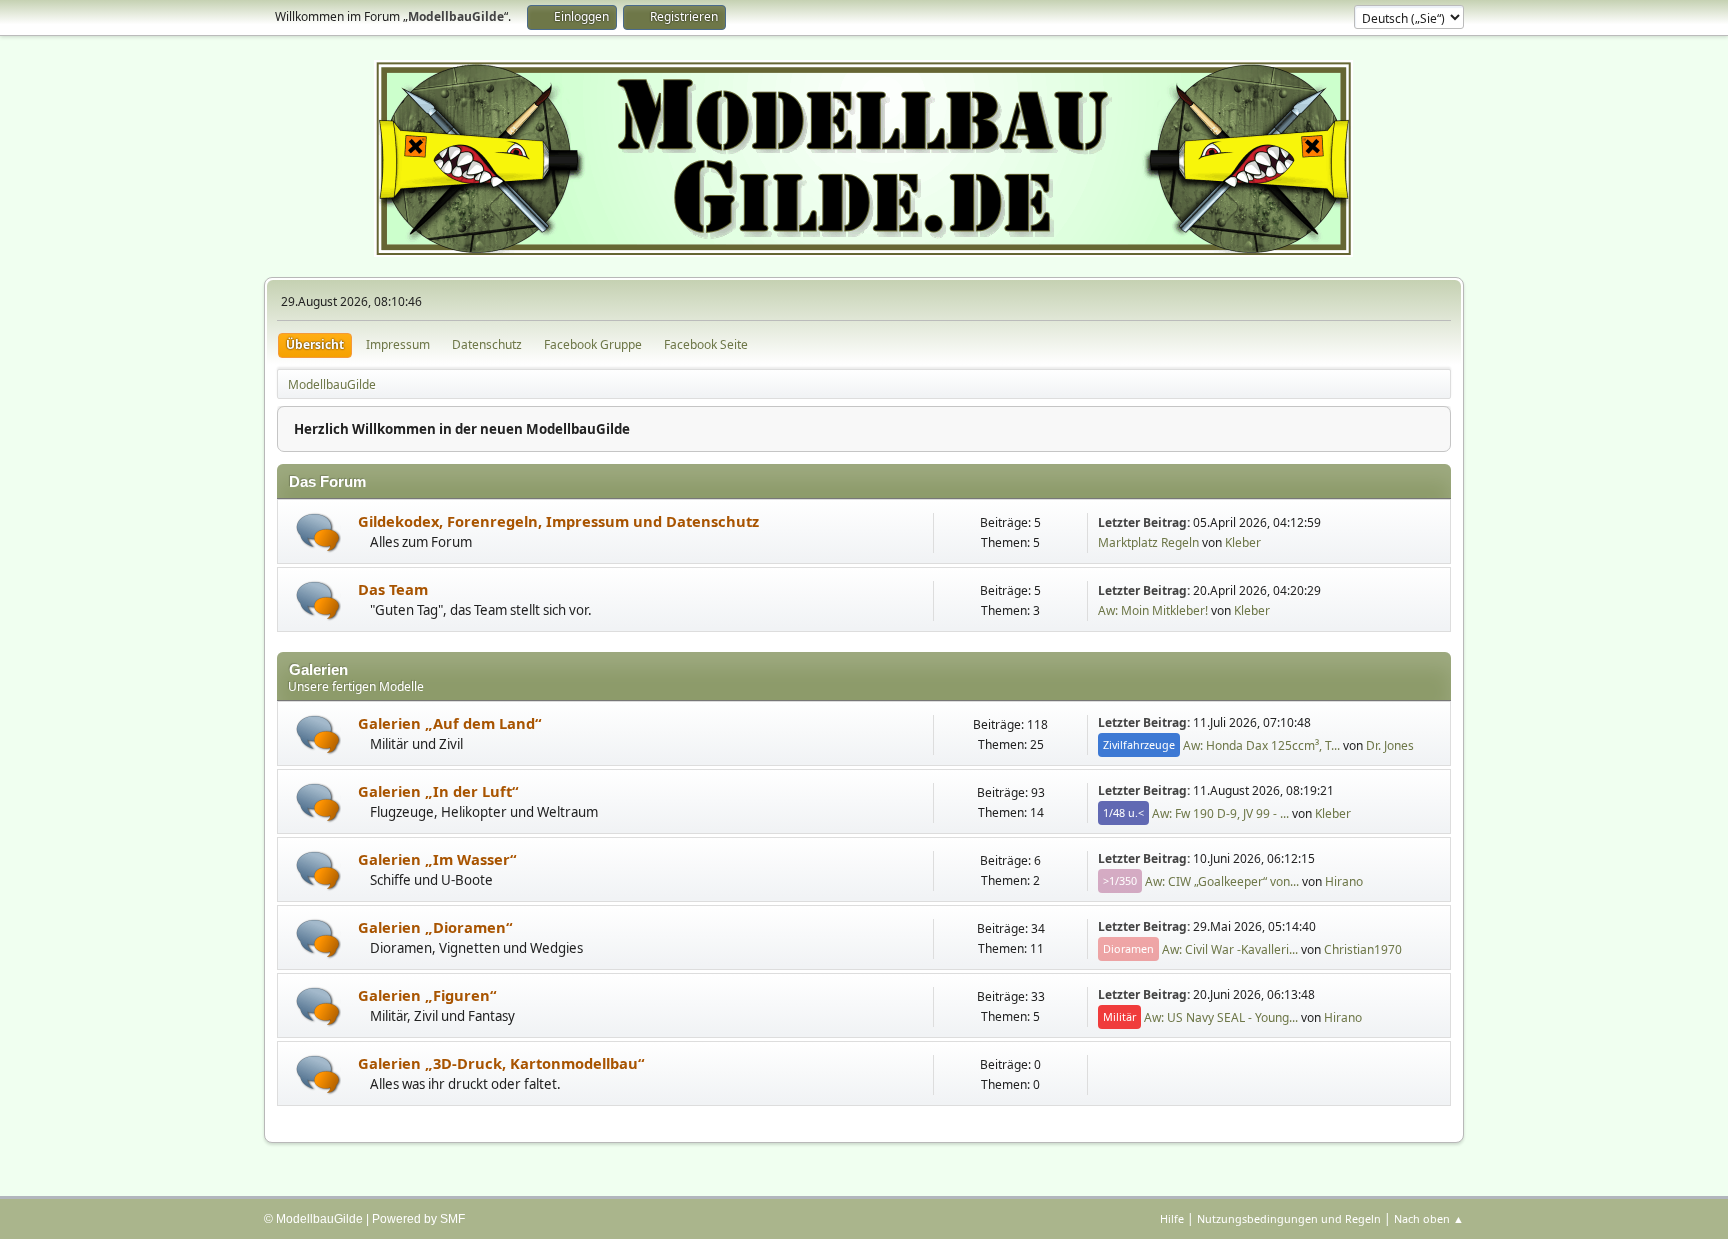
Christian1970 (1363, 948)
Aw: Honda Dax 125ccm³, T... (1261, 744)
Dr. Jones (1390, 744)
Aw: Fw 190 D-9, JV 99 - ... (1220, 812)
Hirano (1344, 880)
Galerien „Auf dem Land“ (450, 723)
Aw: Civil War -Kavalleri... (1230, 948)
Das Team (393, 589)
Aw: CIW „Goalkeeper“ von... (1222, 880)
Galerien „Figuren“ (427, 995)
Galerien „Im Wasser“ (437, 859)
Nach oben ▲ (1429, 1218)
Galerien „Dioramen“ (435, 927)
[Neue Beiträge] (318, 532)
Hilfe (1172, 1218)
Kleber (1243, 542)
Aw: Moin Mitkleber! (1153, 610)
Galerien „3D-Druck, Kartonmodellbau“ (501, 1063)
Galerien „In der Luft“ (438, 791)
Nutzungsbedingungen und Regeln (1289, 1218)
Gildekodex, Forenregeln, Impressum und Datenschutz (558, 521)
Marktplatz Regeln (1148, 542)
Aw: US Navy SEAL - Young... (1221, 1016)
